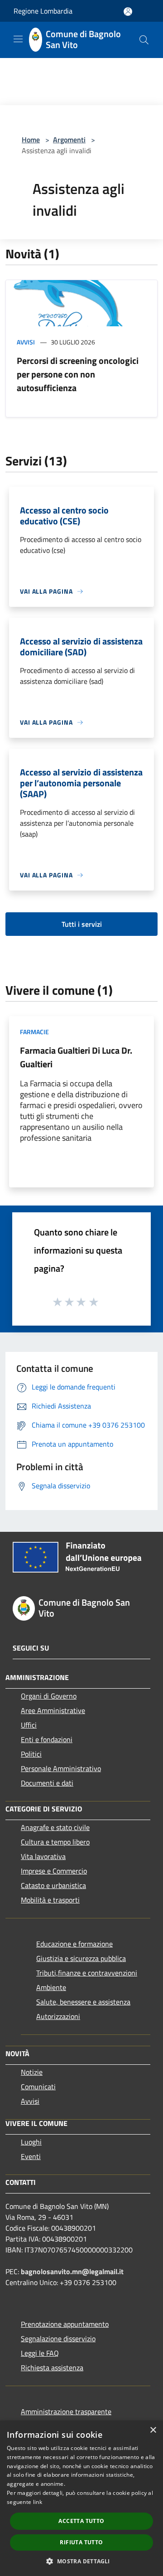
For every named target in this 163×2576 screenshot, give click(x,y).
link (38, 2502)
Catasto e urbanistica (53, 1885)
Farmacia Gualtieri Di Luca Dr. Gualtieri (76, 1057)
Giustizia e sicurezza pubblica (81, 1958)
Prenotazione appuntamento (65, 2324)
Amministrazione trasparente (66, 2411)
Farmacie (34, 1032)
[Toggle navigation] (18, 39)
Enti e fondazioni (47, 1739)
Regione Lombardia (43, 11)
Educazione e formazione (74, 1944)
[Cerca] (144, 40)
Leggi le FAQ (40, 2353)
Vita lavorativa (43, 1856)
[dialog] (81, 2498)
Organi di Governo (49, 1696)
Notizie (32, 2072)
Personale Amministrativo (61, 1768)
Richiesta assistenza (52, 2368)
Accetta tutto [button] (81, 2521)
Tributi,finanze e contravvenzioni (87, 1973)
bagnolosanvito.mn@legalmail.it (72, 2271)
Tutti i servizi (82, 924)
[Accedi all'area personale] (128, 12)
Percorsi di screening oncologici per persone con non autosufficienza (78, 374)
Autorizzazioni (58, 2016)
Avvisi (26, 342)
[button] (81, 2561)
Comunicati (38, 2087)
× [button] (153, 2430)
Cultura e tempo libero (55, 1842)
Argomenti (69, 140)
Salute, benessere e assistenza (83, 2002)
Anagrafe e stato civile (55, 1827)
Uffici (29, 1725)
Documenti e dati (47, 1783)
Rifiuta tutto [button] (81, 2542)
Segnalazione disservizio (58, 2339)
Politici (31, 1754)
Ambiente (51, 1987)
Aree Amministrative (53, 1710)
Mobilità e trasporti (50, 1900)
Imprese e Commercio (54, 1871)
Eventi (31, 2156)
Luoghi (31, 2142)
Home (31, 140)
